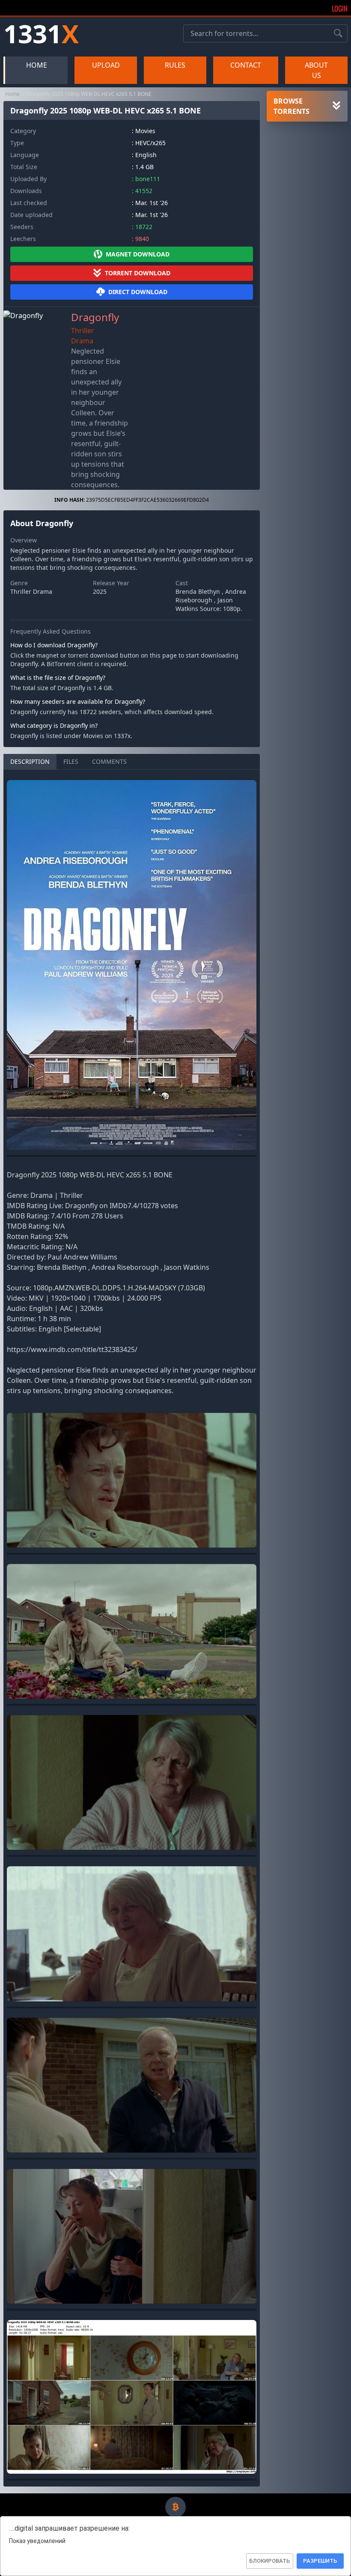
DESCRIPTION (30, 761)
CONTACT (246, 65)
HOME (37, 65)
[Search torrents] (338, 33)
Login (340, 9)
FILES (71, 761)
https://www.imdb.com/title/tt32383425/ (72, 1349)
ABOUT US (316, 70)
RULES (175, 65)
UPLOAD (106, 65)
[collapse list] (336, 106)
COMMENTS (109, 761)
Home (12, 94)
